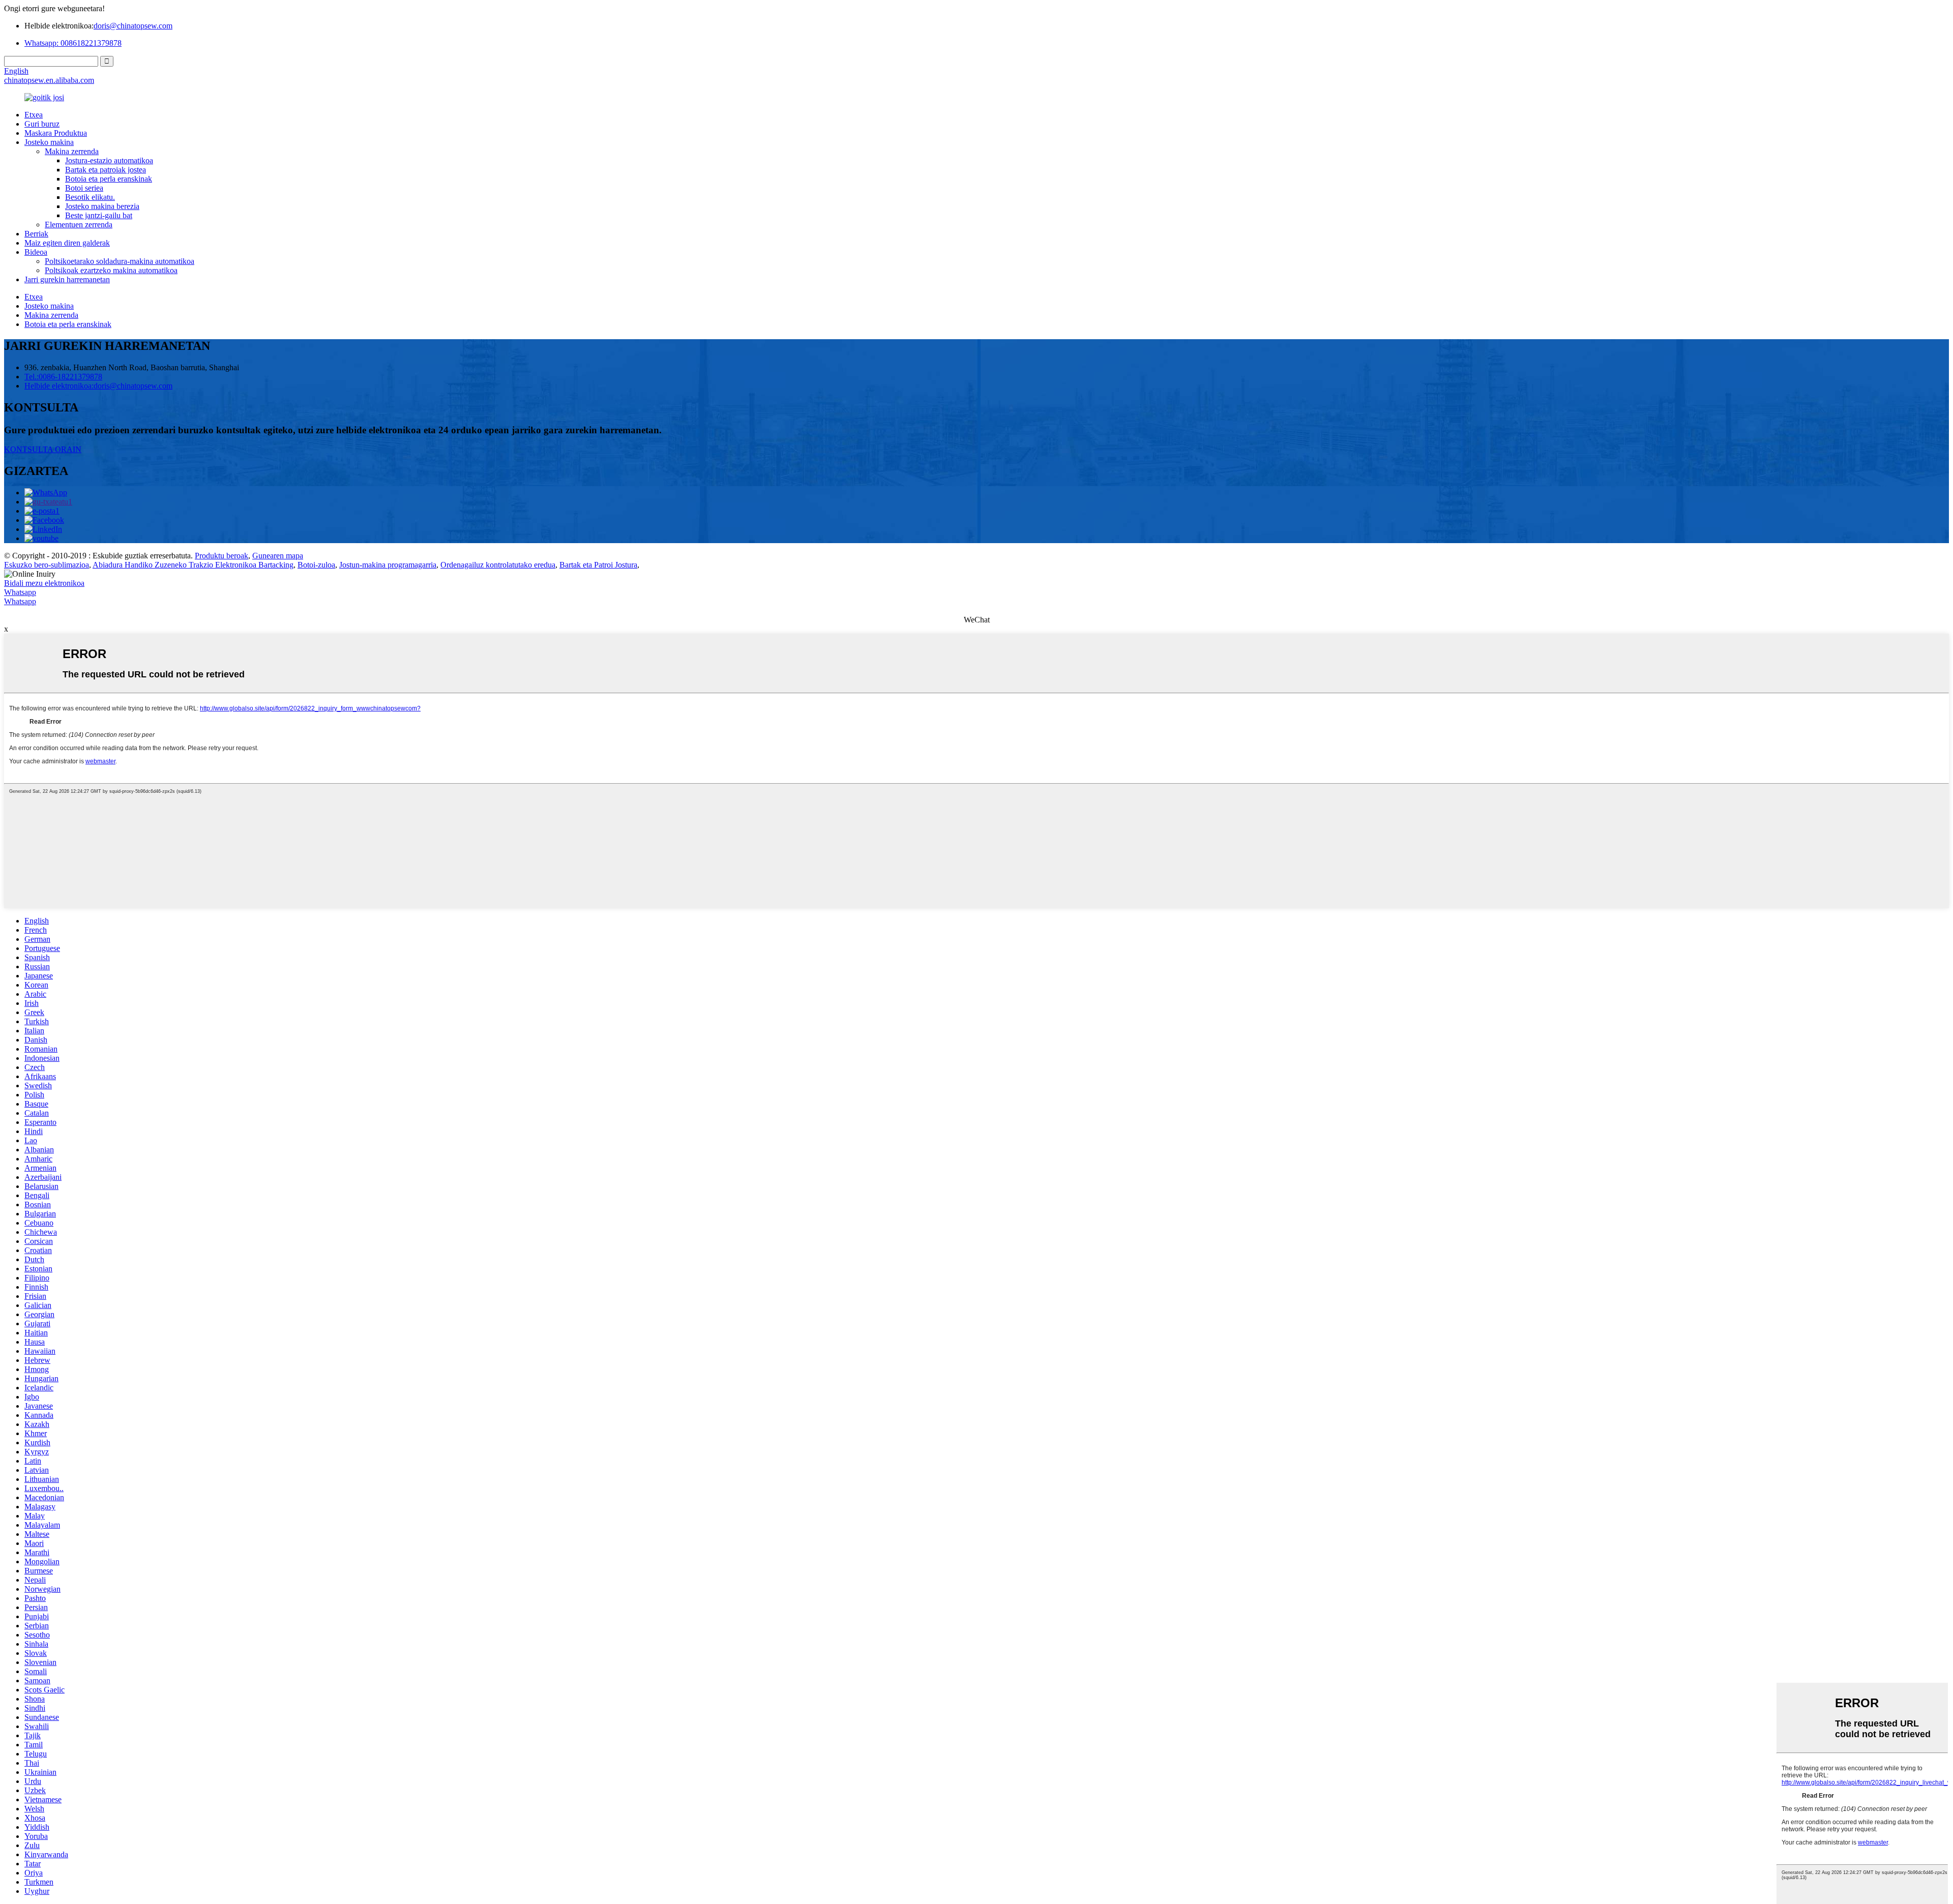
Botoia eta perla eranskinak (109, 179)
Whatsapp (20, 592)
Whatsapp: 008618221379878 (73, 43)
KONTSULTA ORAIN (43, 449)
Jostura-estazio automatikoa (109, 160)
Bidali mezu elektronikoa (44, 583)
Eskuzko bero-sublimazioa (47, 565)
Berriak (36, 234)
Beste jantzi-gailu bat (99, 215)
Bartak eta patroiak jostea (106, 170)
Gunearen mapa (278, 556)
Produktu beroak (221, 556)
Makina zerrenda (72, 151)
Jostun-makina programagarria (388, 565)
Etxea (34, 115)
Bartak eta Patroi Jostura (598, 565)
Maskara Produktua (56, 133)
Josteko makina (49, 142)
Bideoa (36, 252)
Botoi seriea (84, 188)
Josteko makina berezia (102, 206)
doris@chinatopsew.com (133, 26)
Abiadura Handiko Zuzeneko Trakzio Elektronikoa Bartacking (193, 565)
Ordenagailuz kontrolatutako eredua (498, 565)
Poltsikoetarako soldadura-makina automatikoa (120, 261)
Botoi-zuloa (316, 565)
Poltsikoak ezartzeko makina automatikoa (111, 270)
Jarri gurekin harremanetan (67, 279)
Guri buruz (42, 124)
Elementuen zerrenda (79, 225)
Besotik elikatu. (90, 197)
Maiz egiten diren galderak (67, 243)
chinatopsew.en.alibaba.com (49, 80)
